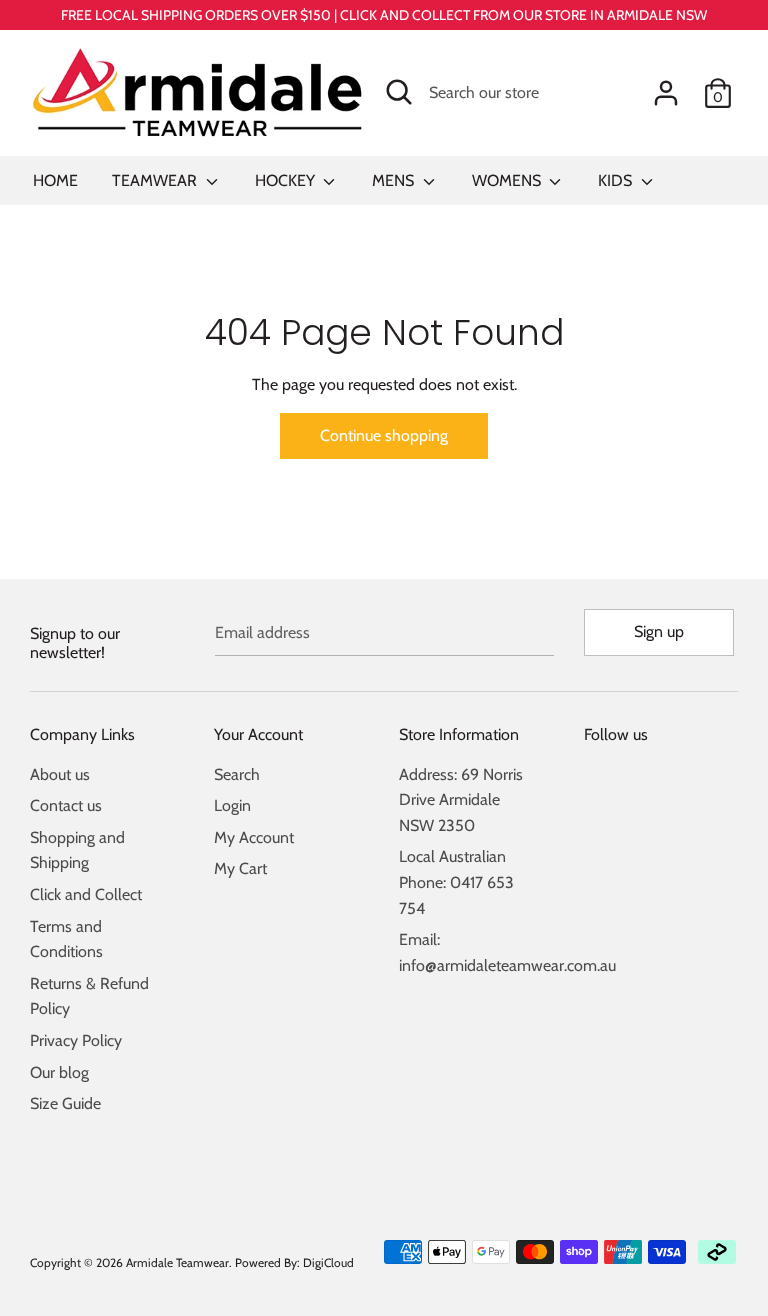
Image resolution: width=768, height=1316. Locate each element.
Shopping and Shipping (77, 850)
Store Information (459, 734)
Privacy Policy (76, 1040)
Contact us (66, 805)
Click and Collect (86, 894)
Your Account (258, 734)
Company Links (82, 734)
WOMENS (508, 180)
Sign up (659, 631)
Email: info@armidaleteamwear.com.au (476, 952)
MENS (395, 180)
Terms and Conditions (66, 939)
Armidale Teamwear (177, 1262)
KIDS (617, 180)
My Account (254, 837)
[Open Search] (399, 92)
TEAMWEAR (156, 180)
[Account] (666, 85)
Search (237, 774)
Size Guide (65, 1103)
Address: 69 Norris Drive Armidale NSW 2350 (461, 800)
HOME (55, 180)
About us (60, 774)
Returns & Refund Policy (89, 996)
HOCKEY (287, 180)
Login (232, 805)
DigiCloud (328, 1262)
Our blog (59, 1072)
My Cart (240, 868)
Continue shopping (384, 435)
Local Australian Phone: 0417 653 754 (456, 882)
